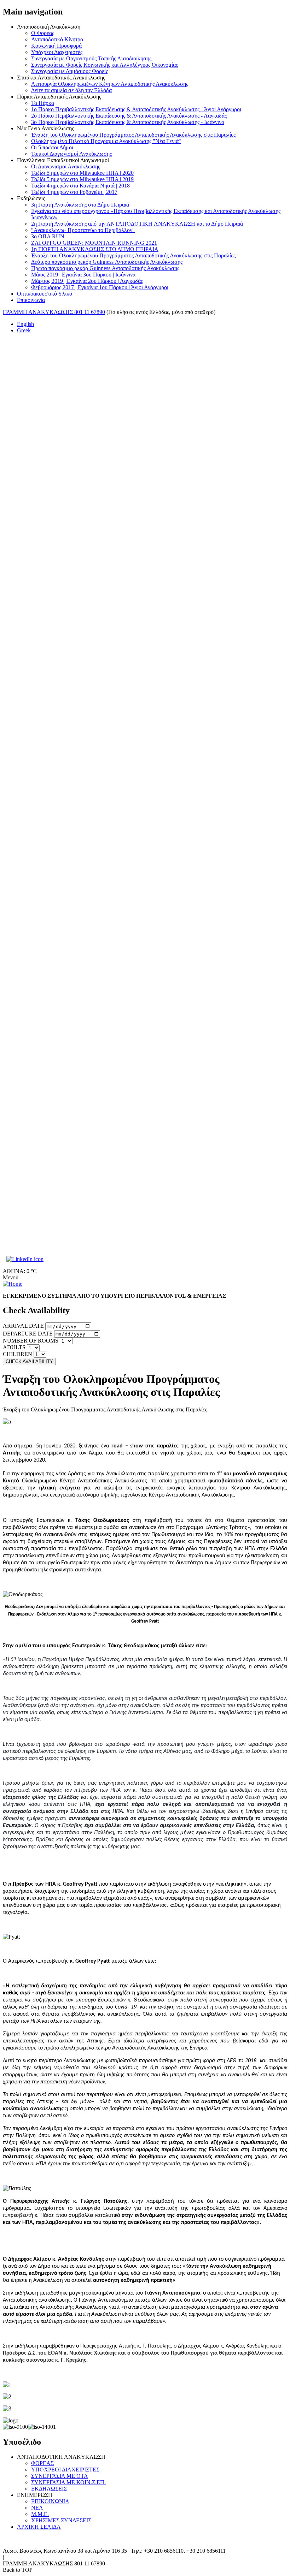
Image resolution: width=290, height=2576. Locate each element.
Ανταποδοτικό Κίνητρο (57, 39)
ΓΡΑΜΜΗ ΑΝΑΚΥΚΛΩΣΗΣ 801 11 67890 (54, 312)
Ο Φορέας (43, 33)
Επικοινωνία (31, 300)
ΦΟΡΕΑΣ (42, 2463)
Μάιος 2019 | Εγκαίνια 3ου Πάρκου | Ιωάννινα (83, 275)
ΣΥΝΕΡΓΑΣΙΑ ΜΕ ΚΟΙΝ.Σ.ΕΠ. (68, 2482)
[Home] (13, 1284)
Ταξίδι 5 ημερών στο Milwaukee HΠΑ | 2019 (82, 179)
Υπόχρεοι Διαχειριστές (57, 52)
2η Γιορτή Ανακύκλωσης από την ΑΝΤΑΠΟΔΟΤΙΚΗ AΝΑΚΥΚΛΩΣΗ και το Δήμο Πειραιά (137, 224)
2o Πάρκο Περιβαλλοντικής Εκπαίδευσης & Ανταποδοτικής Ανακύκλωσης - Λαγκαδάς (129, 116)
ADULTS (14, 1347)
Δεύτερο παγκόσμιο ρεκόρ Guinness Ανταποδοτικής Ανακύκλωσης (107, 262)
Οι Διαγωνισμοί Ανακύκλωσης (66, 166)
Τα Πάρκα (43, 103)
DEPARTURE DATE (28, 1334)
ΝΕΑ (37, 2508)
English (25, 324)
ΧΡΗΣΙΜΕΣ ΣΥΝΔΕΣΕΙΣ (61, 2520)
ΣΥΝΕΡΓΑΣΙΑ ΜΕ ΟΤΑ (60, 2476)
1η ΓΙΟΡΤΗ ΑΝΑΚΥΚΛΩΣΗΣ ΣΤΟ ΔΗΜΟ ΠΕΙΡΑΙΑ (95, 249)
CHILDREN (18, 1354)
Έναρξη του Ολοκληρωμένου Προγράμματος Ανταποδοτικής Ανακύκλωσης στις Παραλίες (133, 135)
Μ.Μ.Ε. (40, 2514)
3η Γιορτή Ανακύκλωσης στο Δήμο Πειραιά (80, 205)
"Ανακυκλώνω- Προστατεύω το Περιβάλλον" (83, 230)
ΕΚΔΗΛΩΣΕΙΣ (49, 2489)
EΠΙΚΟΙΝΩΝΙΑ (50, 2501)
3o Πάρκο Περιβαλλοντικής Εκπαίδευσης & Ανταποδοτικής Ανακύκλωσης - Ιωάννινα (128, 122)
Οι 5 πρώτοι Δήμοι (52, 147)
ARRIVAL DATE (23, 1326)
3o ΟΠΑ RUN (48, 236)
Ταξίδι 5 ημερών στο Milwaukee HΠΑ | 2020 (82, 173)
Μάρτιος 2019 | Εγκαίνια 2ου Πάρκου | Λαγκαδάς (87, 281)
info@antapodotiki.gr (29, 2557)
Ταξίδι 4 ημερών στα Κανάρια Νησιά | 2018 (80, 186)
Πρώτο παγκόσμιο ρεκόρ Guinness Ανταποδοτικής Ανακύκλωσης (105, 268)
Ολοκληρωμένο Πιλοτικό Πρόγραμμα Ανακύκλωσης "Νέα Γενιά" (106, 141)
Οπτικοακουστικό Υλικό (45, 294)
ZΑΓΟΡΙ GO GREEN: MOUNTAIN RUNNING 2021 (94, 243)
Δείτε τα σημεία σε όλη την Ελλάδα (71, 90)
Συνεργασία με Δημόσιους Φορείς (69, 71)
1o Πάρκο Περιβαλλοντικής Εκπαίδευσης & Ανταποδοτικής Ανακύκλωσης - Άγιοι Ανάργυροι (136, 109)
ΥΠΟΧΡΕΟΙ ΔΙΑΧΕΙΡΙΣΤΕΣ (65, 2470)
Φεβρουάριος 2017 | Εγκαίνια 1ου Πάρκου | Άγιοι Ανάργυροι (100, 287)
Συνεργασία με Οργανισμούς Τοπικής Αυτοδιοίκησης (91, 58)
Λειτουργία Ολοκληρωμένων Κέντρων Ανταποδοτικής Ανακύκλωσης (110, 84)
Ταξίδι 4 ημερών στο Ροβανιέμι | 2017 (74, 192)
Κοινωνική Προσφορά (56, 46)
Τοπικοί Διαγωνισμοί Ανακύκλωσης (71, 154)
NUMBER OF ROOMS (31, 1341)
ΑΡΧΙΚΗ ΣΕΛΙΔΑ (39, 2527)
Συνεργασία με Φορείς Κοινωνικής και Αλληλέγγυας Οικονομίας (105, 65)
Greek (24, 330)
